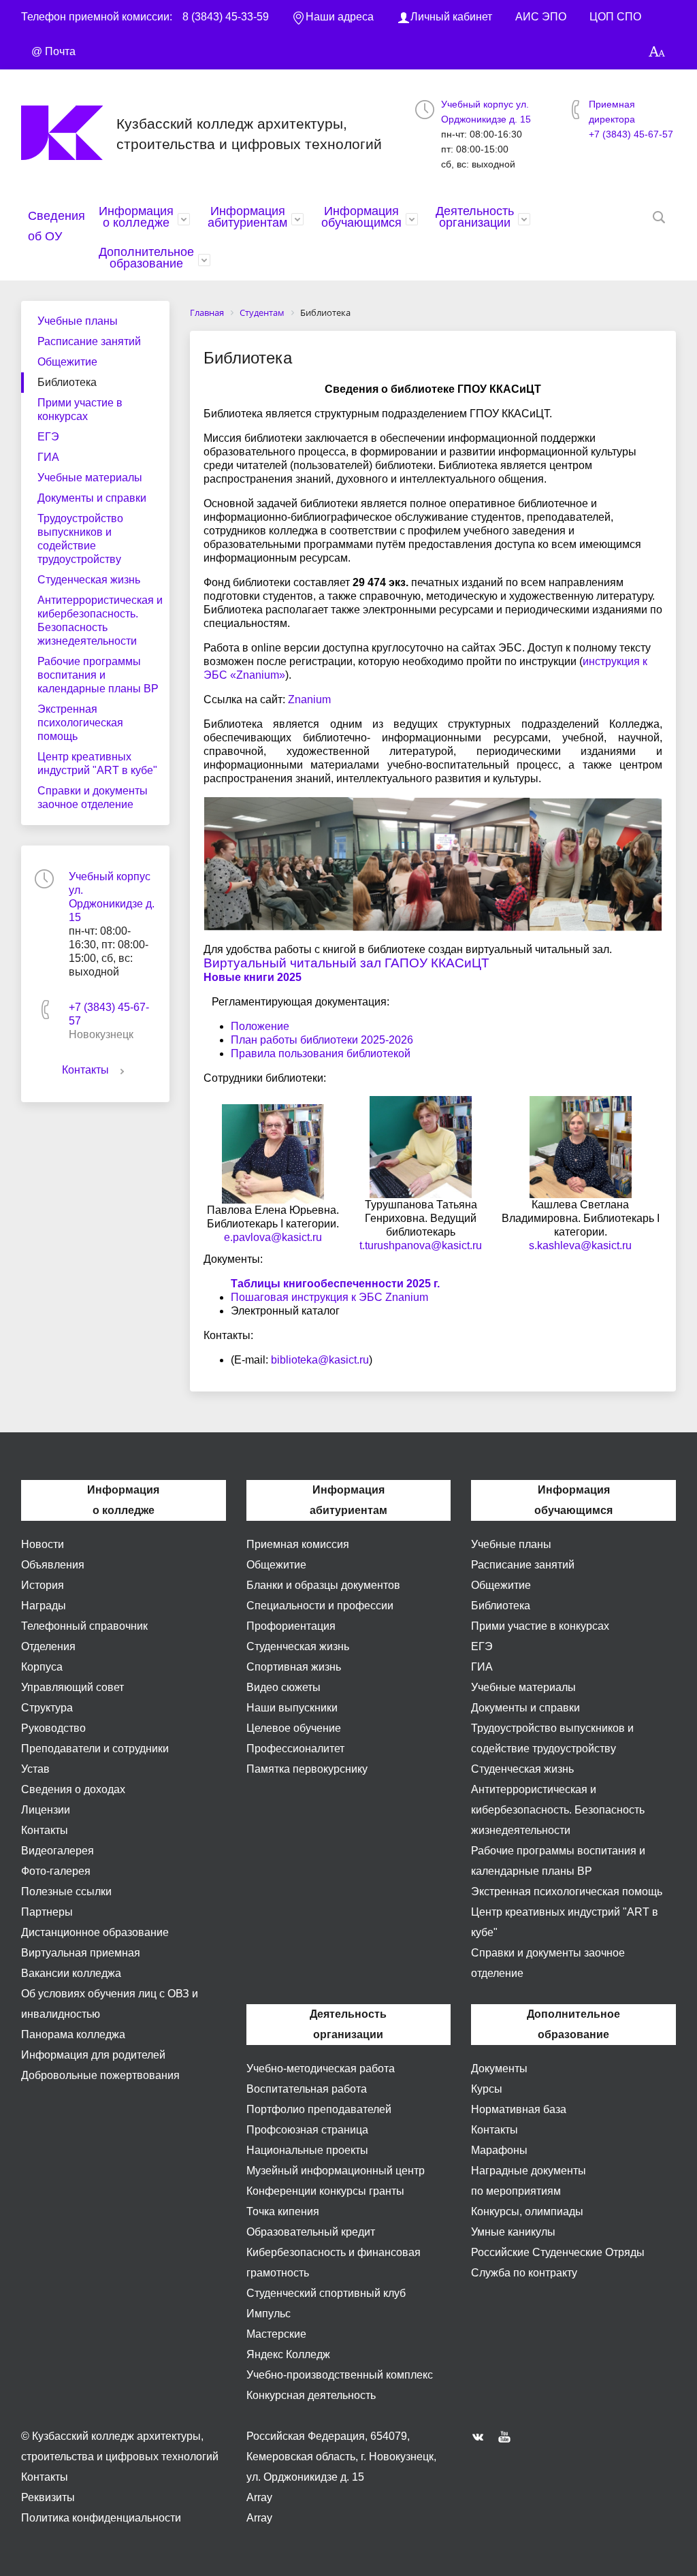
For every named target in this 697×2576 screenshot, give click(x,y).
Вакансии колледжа (71, 1973)
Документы (499, 2068)
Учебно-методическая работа (321, 2068)
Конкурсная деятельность (311, 2395)
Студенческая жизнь (89, 580)
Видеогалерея (58, 1851)
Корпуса (42, 1667)
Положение (260, 1026)
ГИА (48, 457)
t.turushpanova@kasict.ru (421, 1245)
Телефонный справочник (84, 1626)
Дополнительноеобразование (146, 258)
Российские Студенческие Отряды (558, 2252)
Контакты (85, 1070)
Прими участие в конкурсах (80, 409)
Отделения (48, 1646)
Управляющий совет (72, 1687)
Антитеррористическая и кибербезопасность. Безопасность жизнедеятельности (100, 621)
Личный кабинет (451, 17)
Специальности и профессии (320, 1606)
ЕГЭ (48, 437)
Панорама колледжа (73, 2034)
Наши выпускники (292, 1708)
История (43, 1585)
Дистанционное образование (95, 1932)
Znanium (309, 699)
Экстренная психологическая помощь (80, 723)
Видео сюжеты (283, 1687)
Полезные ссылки (66, 1891)
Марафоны (499, 2150)
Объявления (53, 1565)
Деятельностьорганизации (475, 217)
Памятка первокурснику (307, 1769)
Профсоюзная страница (307, 2130)
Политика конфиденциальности (101, 2518)
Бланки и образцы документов (323, 1585)
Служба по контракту (524, 2273)
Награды (44, 1606)
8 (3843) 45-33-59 (226, 17)
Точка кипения (283, 2211)
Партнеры (47, 1912)
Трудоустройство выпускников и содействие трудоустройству (80, 539)
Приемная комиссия (298, 1544)
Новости (43, 1544)
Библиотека (67, 382)
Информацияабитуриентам (247, 217)
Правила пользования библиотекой (321, 1053)
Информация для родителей (93, 2055)
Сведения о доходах (73, 1789)
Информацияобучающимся (361, 217)
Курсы (487, 2089)
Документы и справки (92, 498)
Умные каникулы (513, 2232)
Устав (35, 1769)
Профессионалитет (295, 1749)
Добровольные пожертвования (100, 2075)
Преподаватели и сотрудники (95, 1749)
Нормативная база (519, 2109)
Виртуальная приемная (81, 1953)
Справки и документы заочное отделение (93, 798)
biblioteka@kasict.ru (320, 1360)
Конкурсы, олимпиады (527, 2211)
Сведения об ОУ (56, 226)
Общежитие (67, 362)
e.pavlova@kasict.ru (273, 1237)
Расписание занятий (89, 341)
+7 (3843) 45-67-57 (631, 134)
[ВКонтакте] (481, 2436)
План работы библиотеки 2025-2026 (322, 1040)
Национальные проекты (307, 2150)
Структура (47, 1708)
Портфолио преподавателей (319, 2109)
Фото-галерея (56, 1871)
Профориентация (291, 1626)
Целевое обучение (294, 1728)
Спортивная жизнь (294, 1667)
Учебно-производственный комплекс (340, 2375)
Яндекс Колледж (288, 2354)
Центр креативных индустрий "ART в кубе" (97, 763)
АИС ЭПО (541, 17)
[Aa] (657, 52)
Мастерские (276, 2334)
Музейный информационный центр (336, 2171)
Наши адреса (340, 17)
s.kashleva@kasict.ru (580, 1245)
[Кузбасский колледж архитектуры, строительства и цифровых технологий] (69, 133)
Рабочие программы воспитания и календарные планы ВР (98, 675)
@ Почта (53, 51)
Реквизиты (48, 2497)
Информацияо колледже (136, 217)
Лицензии (46, 1810)
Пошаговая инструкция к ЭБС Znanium (329, 1297)
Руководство (53, 1728)
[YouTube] (508, 2436)
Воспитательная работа (307, 2089)
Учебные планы (78, 321)
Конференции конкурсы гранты (325, 2191)
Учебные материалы (90, 478)
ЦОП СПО (615, 17)
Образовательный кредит (311, 2232)
